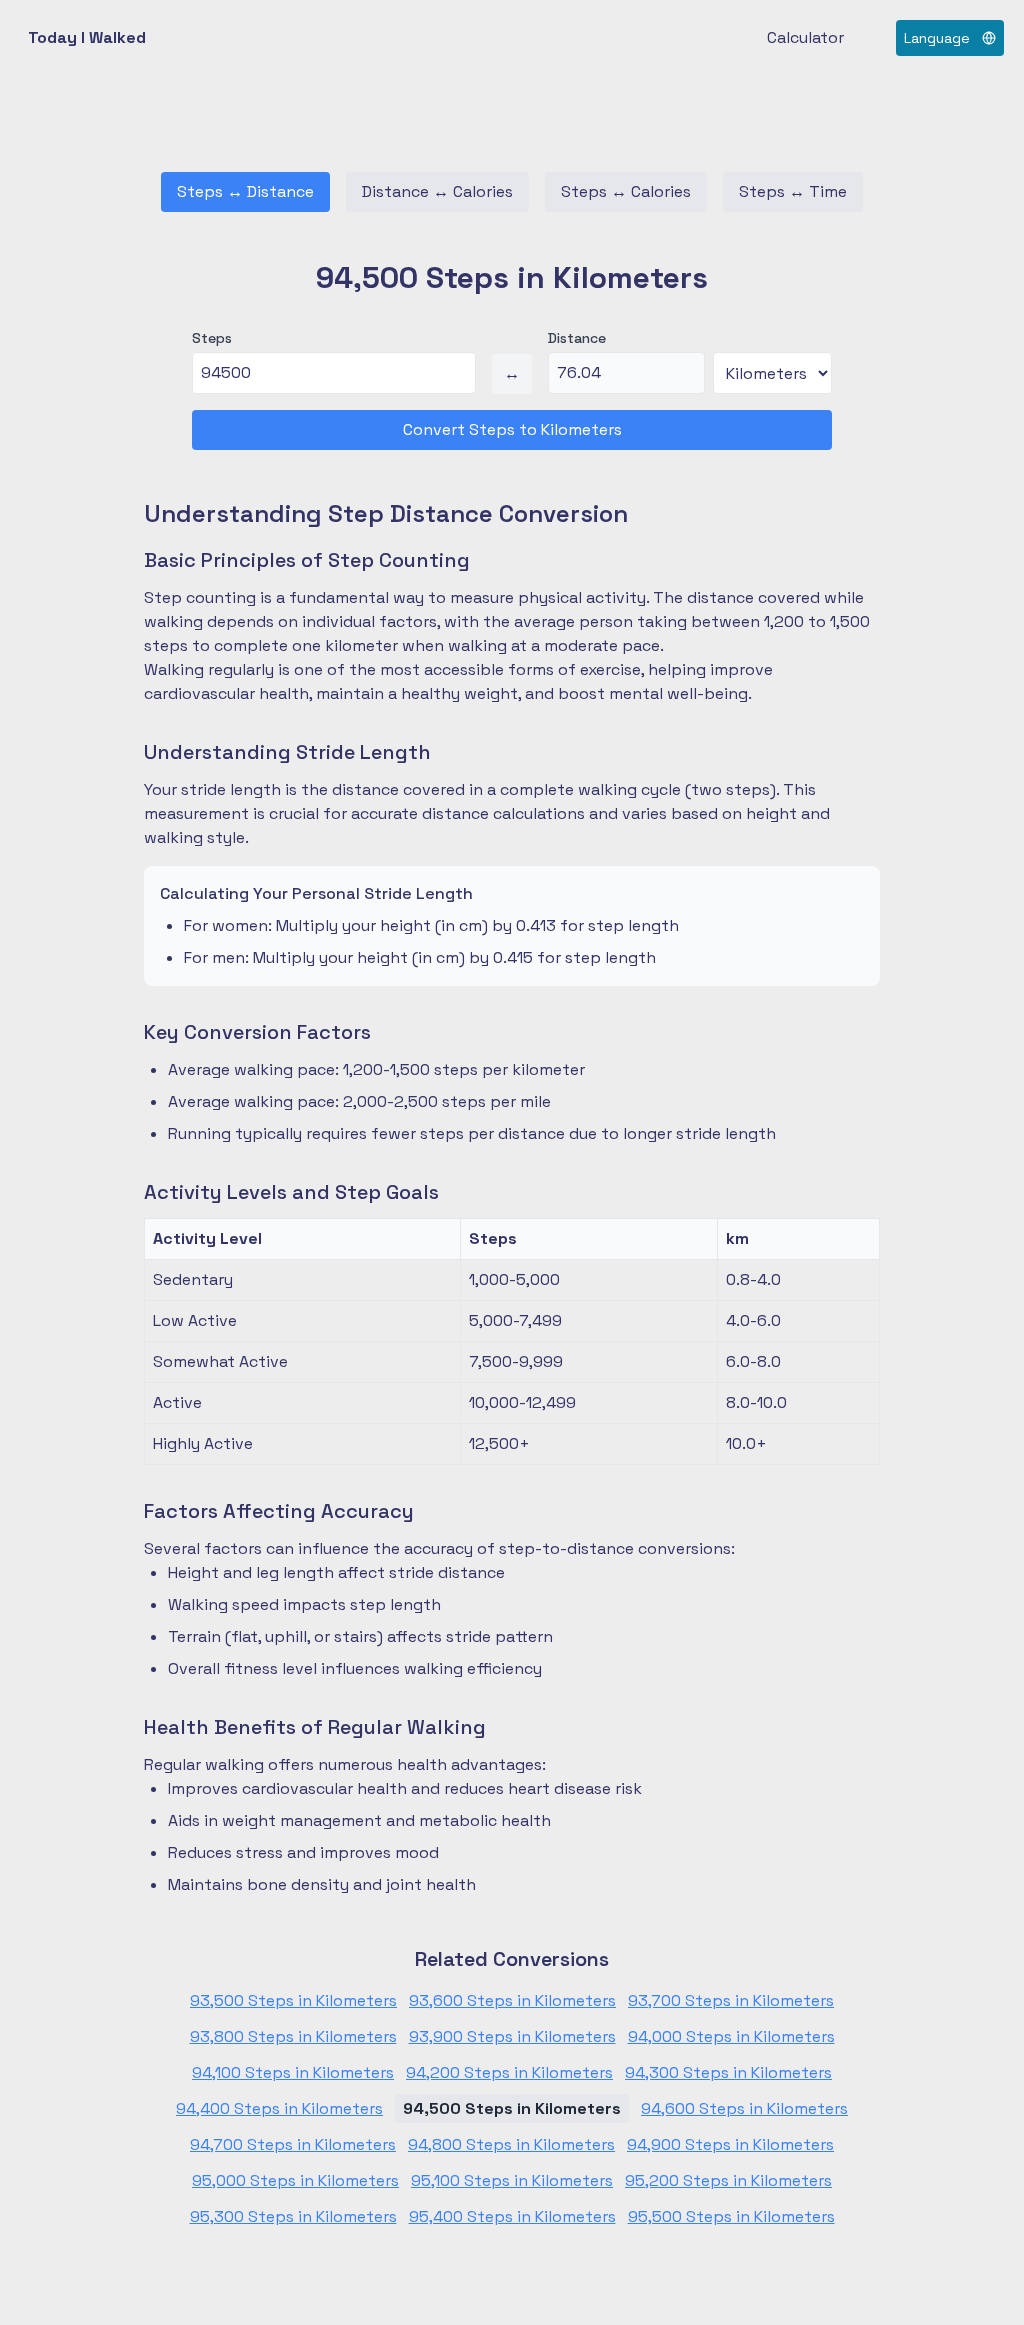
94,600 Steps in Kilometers (744, 2108)
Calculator (805, 37)
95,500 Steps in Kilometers (731, 2216)
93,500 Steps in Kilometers (293, 2000)
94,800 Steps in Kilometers (511, 2144)
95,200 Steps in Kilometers (728, 2180)
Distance (577, 338)
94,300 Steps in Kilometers (728, 2072)
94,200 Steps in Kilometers (509, 2072)
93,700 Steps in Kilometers (731, 2000)
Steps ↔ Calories (626, 191)
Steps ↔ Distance (245, 191)
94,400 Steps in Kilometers (279, 2108)
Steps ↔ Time (793, 191)
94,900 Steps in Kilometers (730, 2144)
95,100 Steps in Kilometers (512, 2180)
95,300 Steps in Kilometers (293, 2216)
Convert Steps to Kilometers (512, 429)
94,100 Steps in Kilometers (293, 2072)
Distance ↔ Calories (437, 191)
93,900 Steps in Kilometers (512, 2036)
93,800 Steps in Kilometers (293, 2036)
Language (937, 38)
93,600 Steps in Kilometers (512, 2000)
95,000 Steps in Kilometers (295, 2180)
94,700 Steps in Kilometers (293, 2144)
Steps (212, 338)
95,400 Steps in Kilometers (512, 2216)
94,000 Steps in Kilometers (731, 2036)
